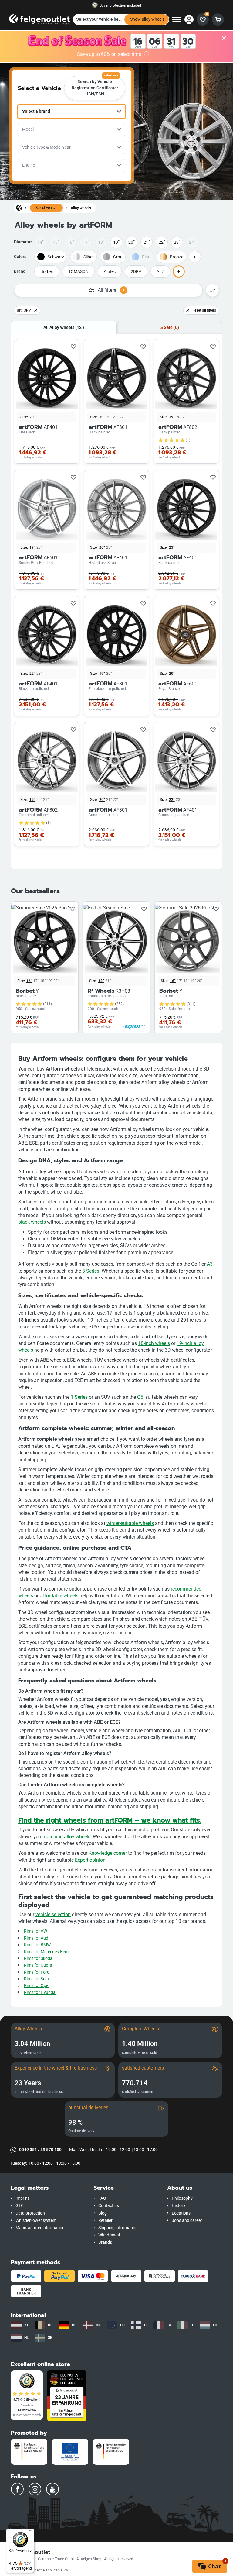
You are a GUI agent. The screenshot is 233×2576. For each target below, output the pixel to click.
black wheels (32, 1222)
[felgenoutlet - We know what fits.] (39, 19)
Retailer (105, 2221)
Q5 (140, 1397)
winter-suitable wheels (130, 1523)
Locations (181, 2213)
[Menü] (31, 2532)
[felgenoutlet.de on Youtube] (52, 2489)
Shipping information (118, 2228)
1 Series (79, 1397)
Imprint (22, 2198)
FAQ (102, 2198)
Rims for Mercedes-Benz (47, 1952)
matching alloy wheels (66, 1837)
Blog (103, 2213)
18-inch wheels (154, 1343)
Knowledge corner (108, 1853)
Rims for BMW (37, 1945)
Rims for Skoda (38, 1959)
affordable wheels (59, 1596)
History (179, 2206)
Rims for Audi (37, 1938)
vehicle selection (53, 1914)
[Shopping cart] (218, 19)
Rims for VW (35, 1931)
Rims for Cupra (38, 1965)
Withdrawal (109, 2235)
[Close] (224, 39)
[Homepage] (19, 208)
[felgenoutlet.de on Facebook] (17, 2489)
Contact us (109, 2206)
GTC (20, 2206)
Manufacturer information (40, 2228)
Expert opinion (90, 1860)
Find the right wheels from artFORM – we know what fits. (110, 1820)
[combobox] (72, 112)
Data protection (30, 2213)
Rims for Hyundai (40, 1993)
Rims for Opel (37, 1986)
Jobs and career (187, 2221)
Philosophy (182, 2198)
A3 (210, 1264)
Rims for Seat (37, 1979)
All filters (111, 290)
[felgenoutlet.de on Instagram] (35, 2489)
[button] (48, 2188)
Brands (105, 2242)
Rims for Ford (37, 1972)
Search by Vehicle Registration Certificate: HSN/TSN (95, 86)
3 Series (91, 1271)
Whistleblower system (36, 2221)
